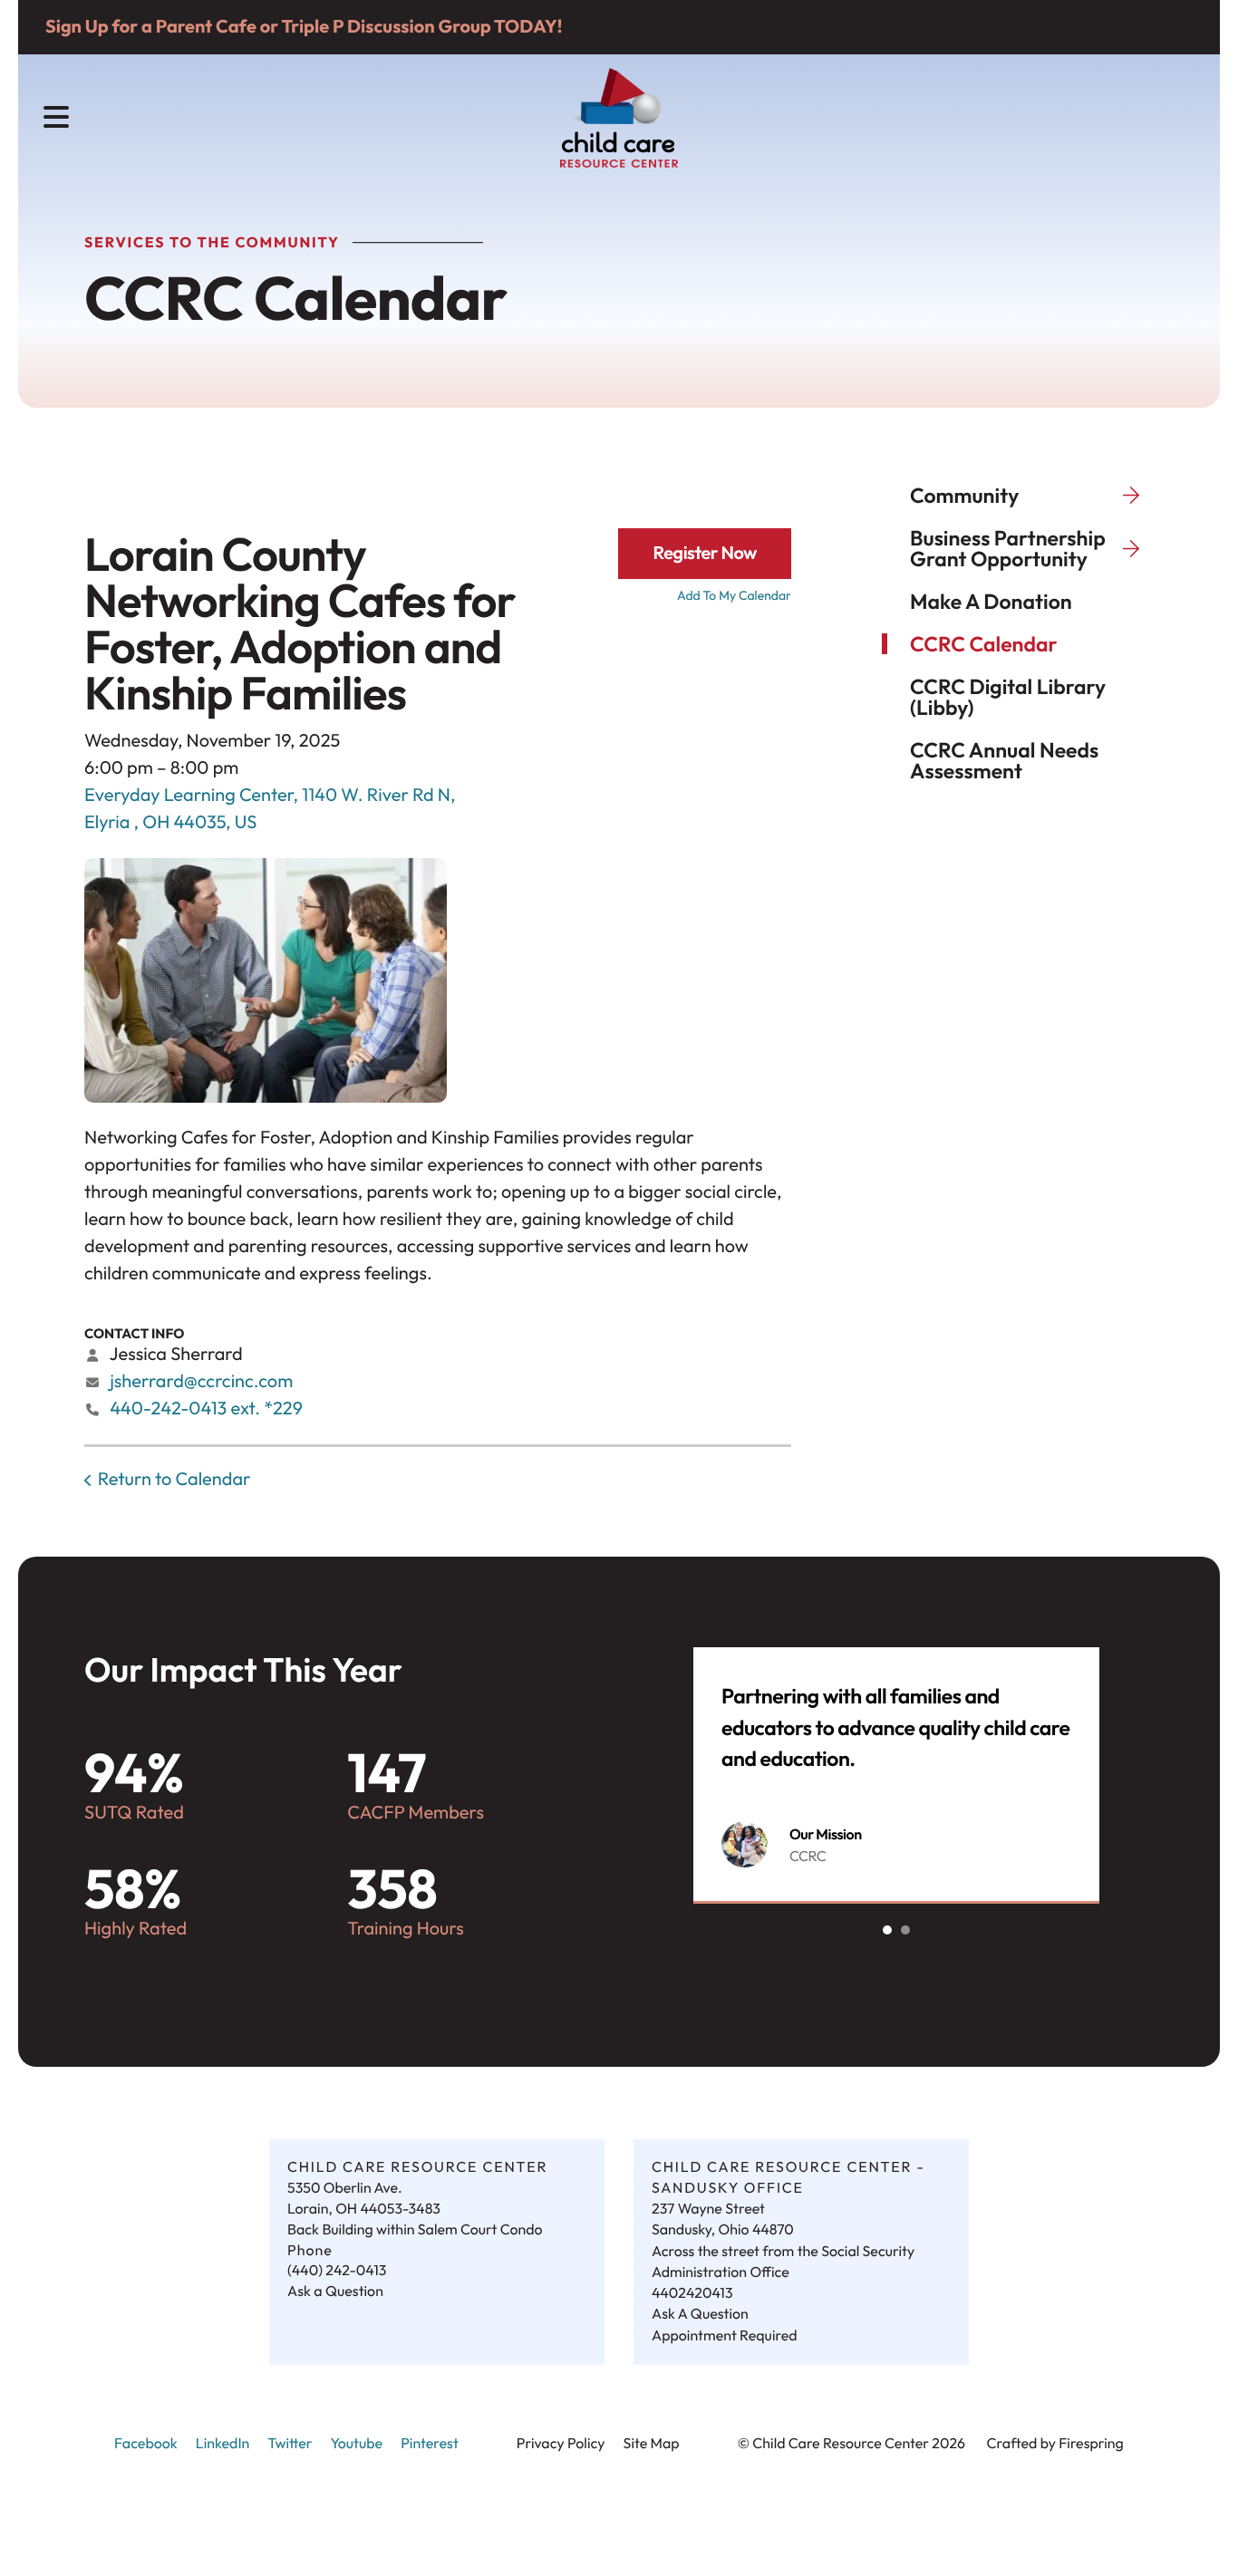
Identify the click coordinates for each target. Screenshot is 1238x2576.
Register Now (705, 553)
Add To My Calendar (734, 595)
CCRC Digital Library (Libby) (1008, 697)
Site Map (652, 2444)
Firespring (1091, 2444)
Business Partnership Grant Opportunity (1008, 548)
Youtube (357, 2444)
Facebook (146, 2444)
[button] (56, 118)
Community (964, 495)
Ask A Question (700, 2314)
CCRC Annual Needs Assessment (1004, 760)
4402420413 (692, 2293)
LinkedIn (223, 2444)
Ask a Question (335, 2291)
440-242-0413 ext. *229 (206, 1409)
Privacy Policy (561, 2444)
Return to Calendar (174, 1479)
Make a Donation (991, 601)
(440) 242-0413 (337, 2271)
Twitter (290, 2444)
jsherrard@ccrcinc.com (201, 1381)
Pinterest (430, 2444)
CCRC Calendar (984, 644)
